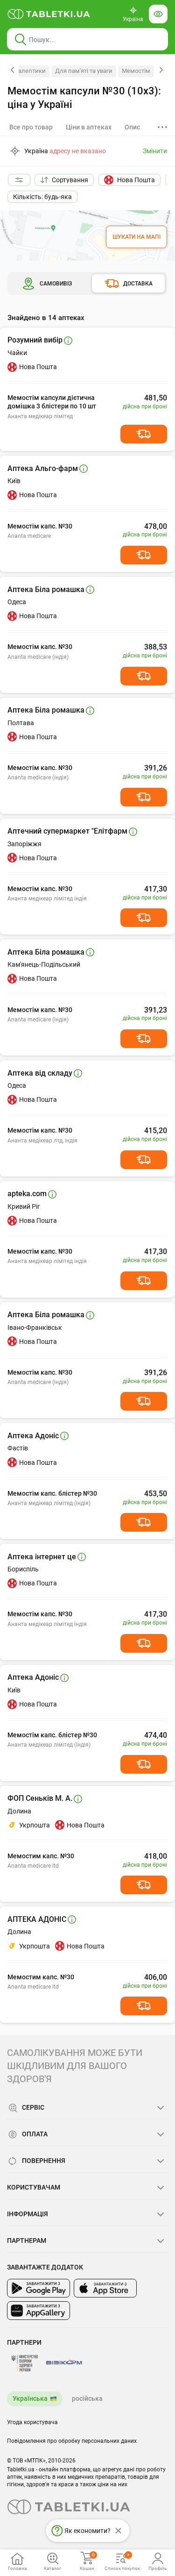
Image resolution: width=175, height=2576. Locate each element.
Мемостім (136, 71)
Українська (30, 2398)
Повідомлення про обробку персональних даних (72, 2441)
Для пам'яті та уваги (84, 71)
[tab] (89, 127)
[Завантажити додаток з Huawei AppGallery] (38, 2311)
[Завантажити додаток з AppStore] (105, 2288)
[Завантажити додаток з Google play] (38, 2288)
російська (87, 2398)
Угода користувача (32, 2422)
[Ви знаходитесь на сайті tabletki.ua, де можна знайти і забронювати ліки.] (49, 14)
